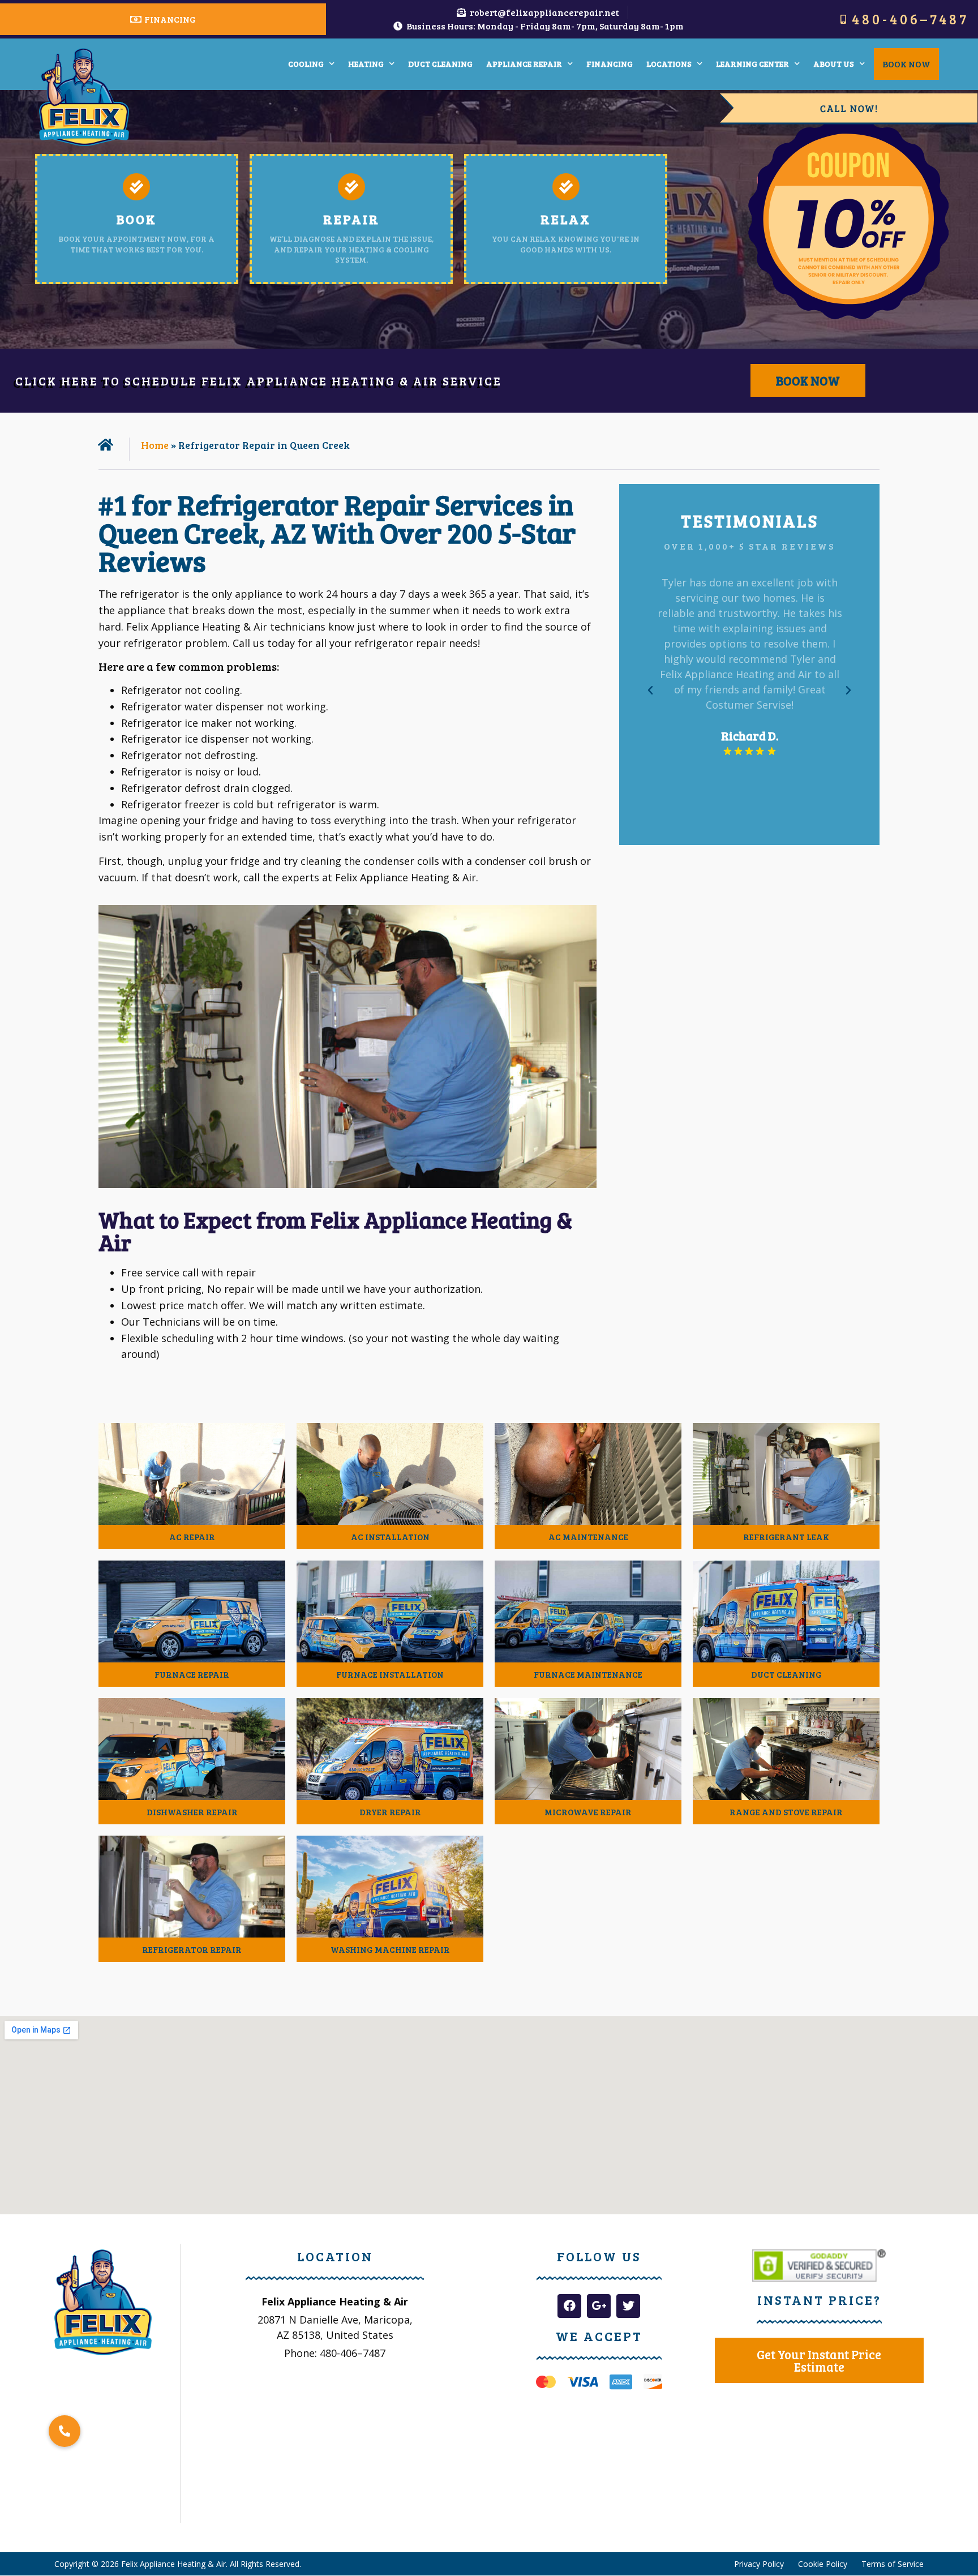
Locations (669, 64)
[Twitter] (628, 2306)
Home (155, 445)
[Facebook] (569, 2306)
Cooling (306, 64)
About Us (834, 64)
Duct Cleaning (440, 64)
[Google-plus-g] (599, 2306)
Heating (366, 64)
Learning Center (752, 64)
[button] (650, 691)
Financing (610, 64)
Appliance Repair (524, 64)
